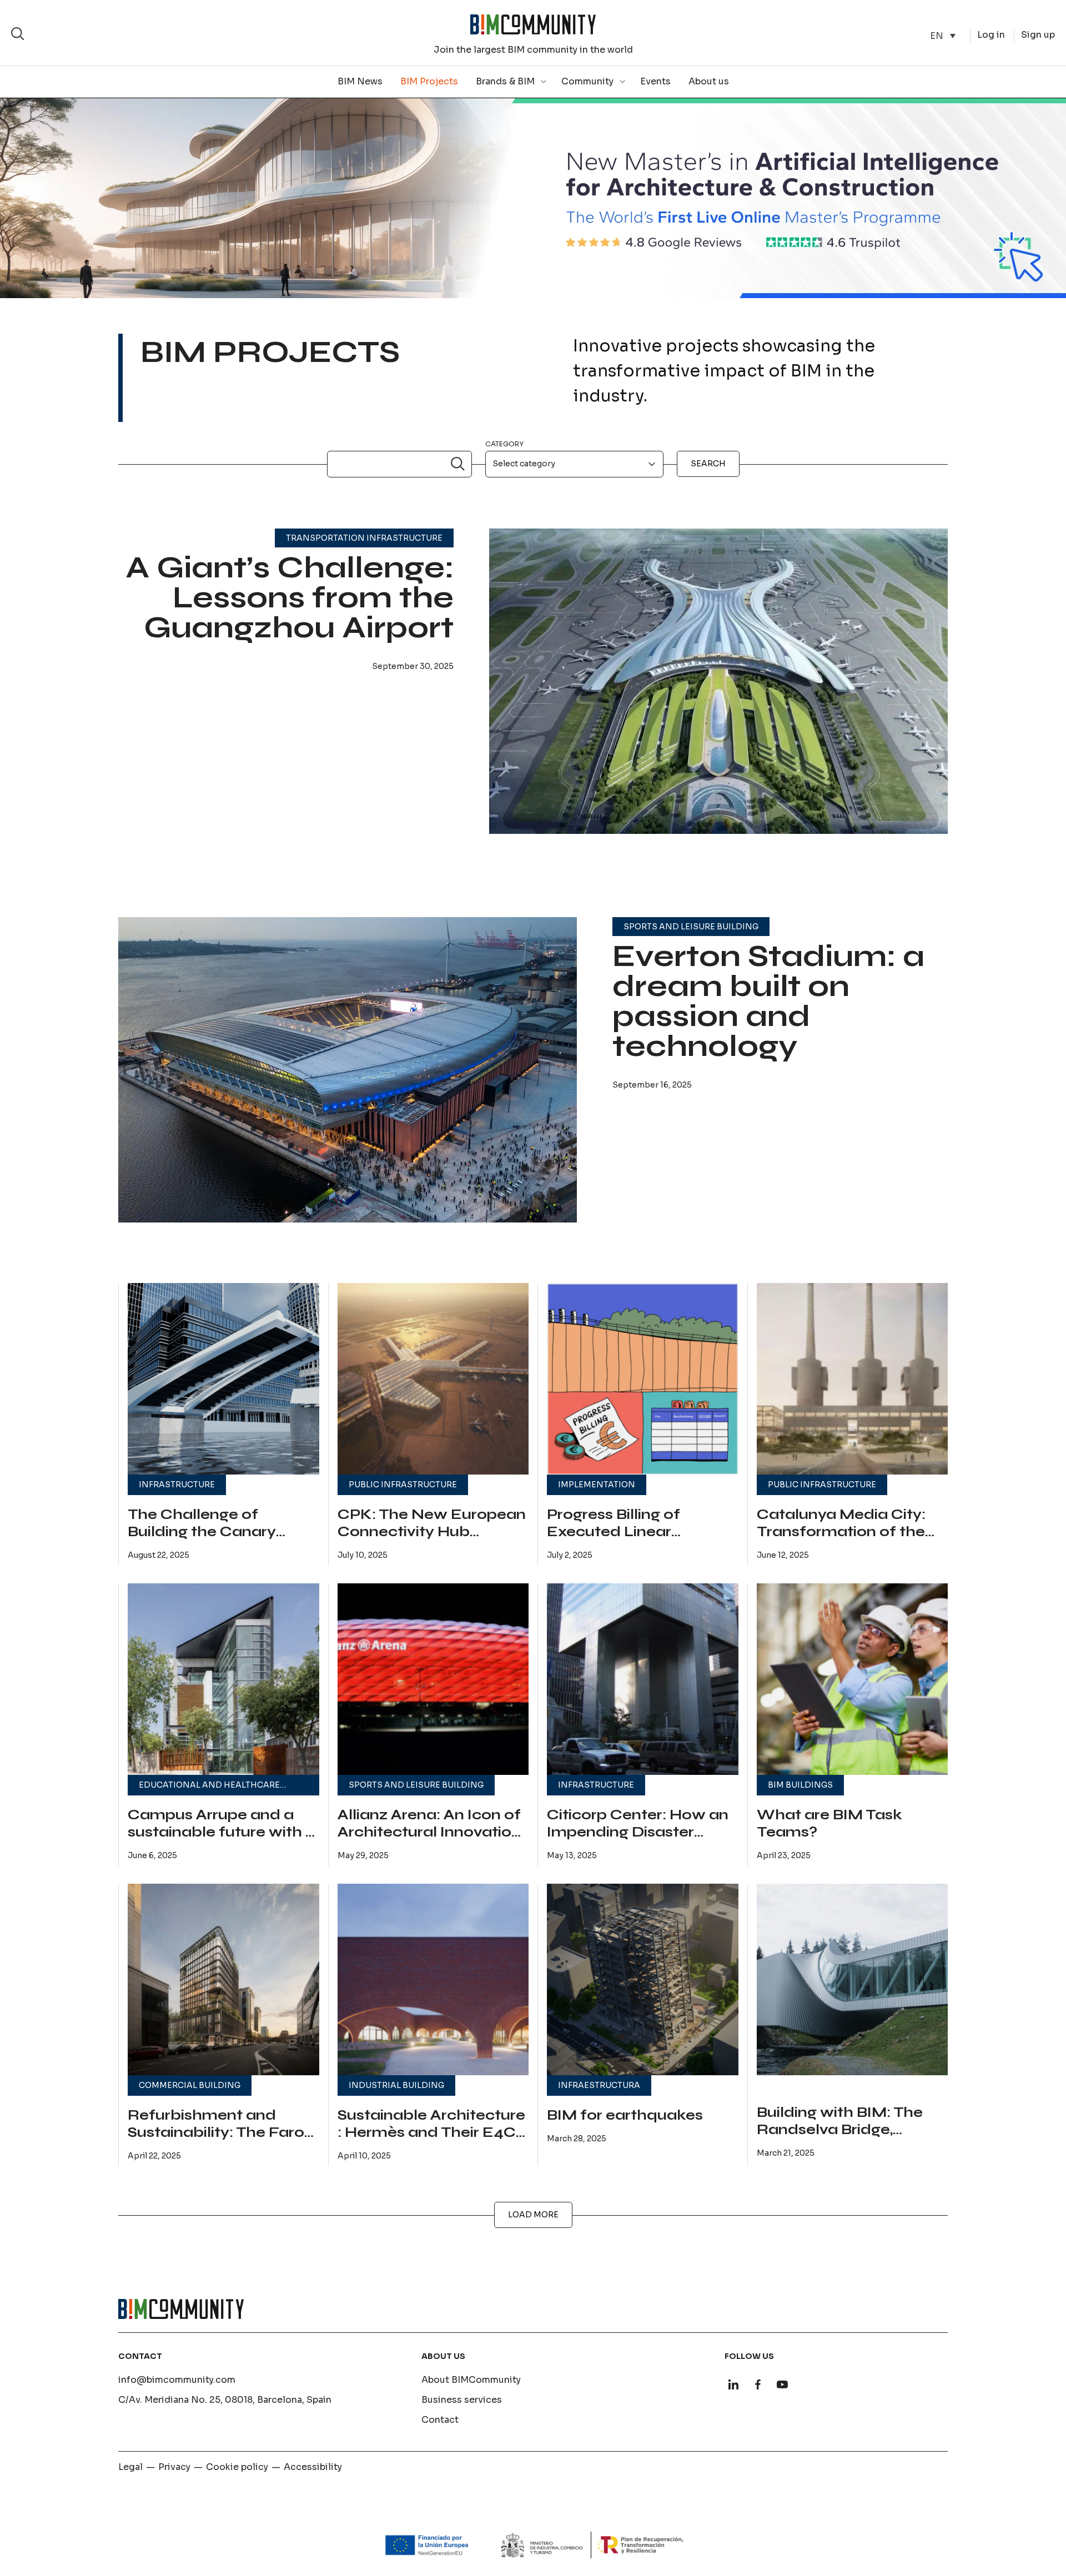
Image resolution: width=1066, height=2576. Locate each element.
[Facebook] (758, 2384)
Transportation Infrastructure (364, 538)
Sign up (1038, 35)
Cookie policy (237, 2467)
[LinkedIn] (733, 2384)
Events (655, 81)
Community (587, 81)
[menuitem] (943, 36)
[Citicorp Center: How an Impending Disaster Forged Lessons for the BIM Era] (643, 1679)
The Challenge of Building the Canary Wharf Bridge (202, 1532)
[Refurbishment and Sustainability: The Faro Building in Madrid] (223, 1979)
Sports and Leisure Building (691, 927)
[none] (943, 36)
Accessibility (313, 2467)
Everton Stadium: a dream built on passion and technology (768, 1001)
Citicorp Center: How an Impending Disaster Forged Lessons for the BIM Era (638, 1841)
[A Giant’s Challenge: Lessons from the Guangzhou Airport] (718, 701)
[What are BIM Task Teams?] (853, 1679)
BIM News (360, 81)
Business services (462, 2400)
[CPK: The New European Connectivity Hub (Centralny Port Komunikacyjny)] (433, 1379)
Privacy (174, 2467)
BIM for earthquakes (625, 2115)
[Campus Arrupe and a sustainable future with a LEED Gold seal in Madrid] (223, 1679)
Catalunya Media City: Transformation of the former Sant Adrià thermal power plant (841, 1541)
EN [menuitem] (937, 35)
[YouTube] (782, 2384)
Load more (533, 2215)
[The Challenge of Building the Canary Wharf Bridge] (223, 1379)
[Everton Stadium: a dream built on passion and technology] (348, 1089)
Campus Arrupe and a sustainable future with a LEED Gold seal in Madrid (222, 1841)
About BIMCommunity (471, 2380)
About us (709, 81)
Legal (130, 2467)
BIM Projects (429, 81)
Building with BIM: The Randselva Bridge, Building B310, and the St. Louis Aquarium (849, 2139)
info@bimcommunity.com (177, 2380)
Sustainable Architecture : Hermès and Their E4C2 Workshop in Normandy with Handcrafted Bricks (431, 2141)
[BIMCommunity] (533, 24)
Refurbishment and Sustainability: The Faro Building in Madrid (216, 2133)
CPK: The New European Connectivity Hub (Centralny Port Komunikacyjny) (432, 1541)
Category (504, 444)
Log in (991, 35)
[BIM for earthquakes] (643, 1979)
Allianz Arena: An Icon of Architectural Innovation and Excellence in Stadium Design (429, 1841)
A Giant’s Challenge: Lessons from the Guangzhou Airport (290, 598)
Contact (440, 2420)
